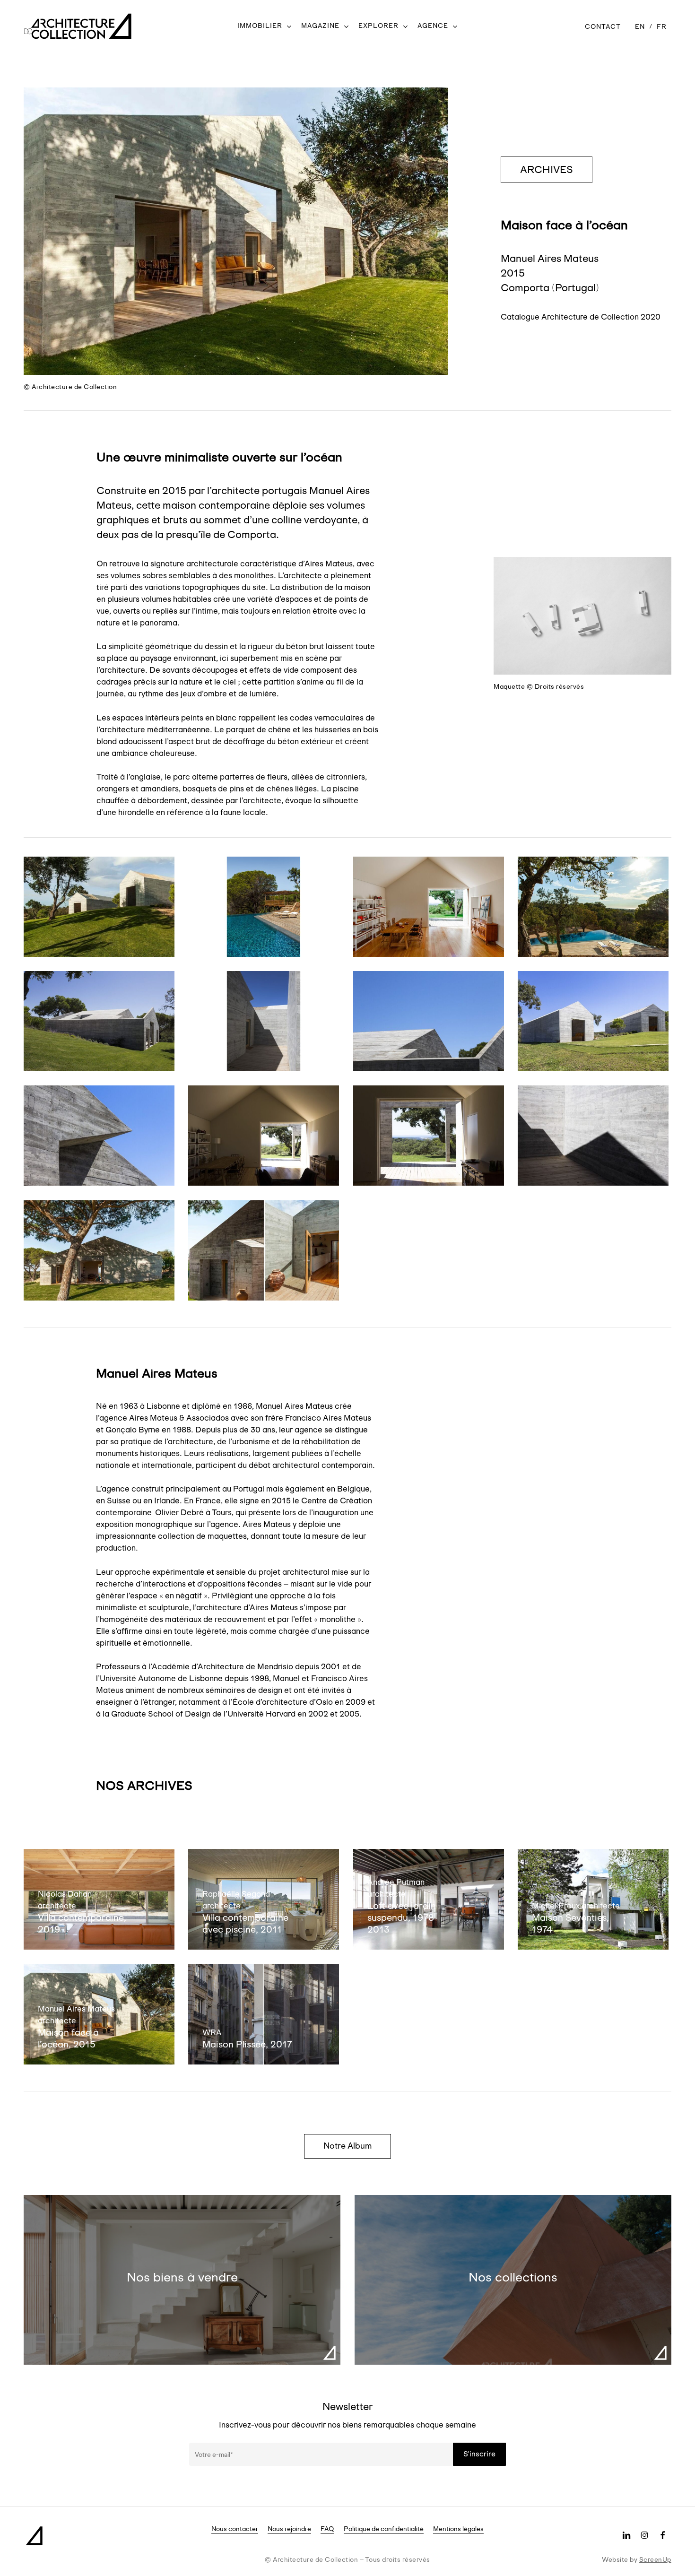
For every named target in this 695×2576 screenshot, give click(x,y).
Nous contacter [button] (235, 2529)
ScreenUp (655, 2559)
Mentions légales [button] (458, 2529)
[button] (547, 170)
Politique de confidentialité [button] (384, 2529)
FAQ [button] (327, 2529)
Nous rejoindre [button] (289, 2529)
